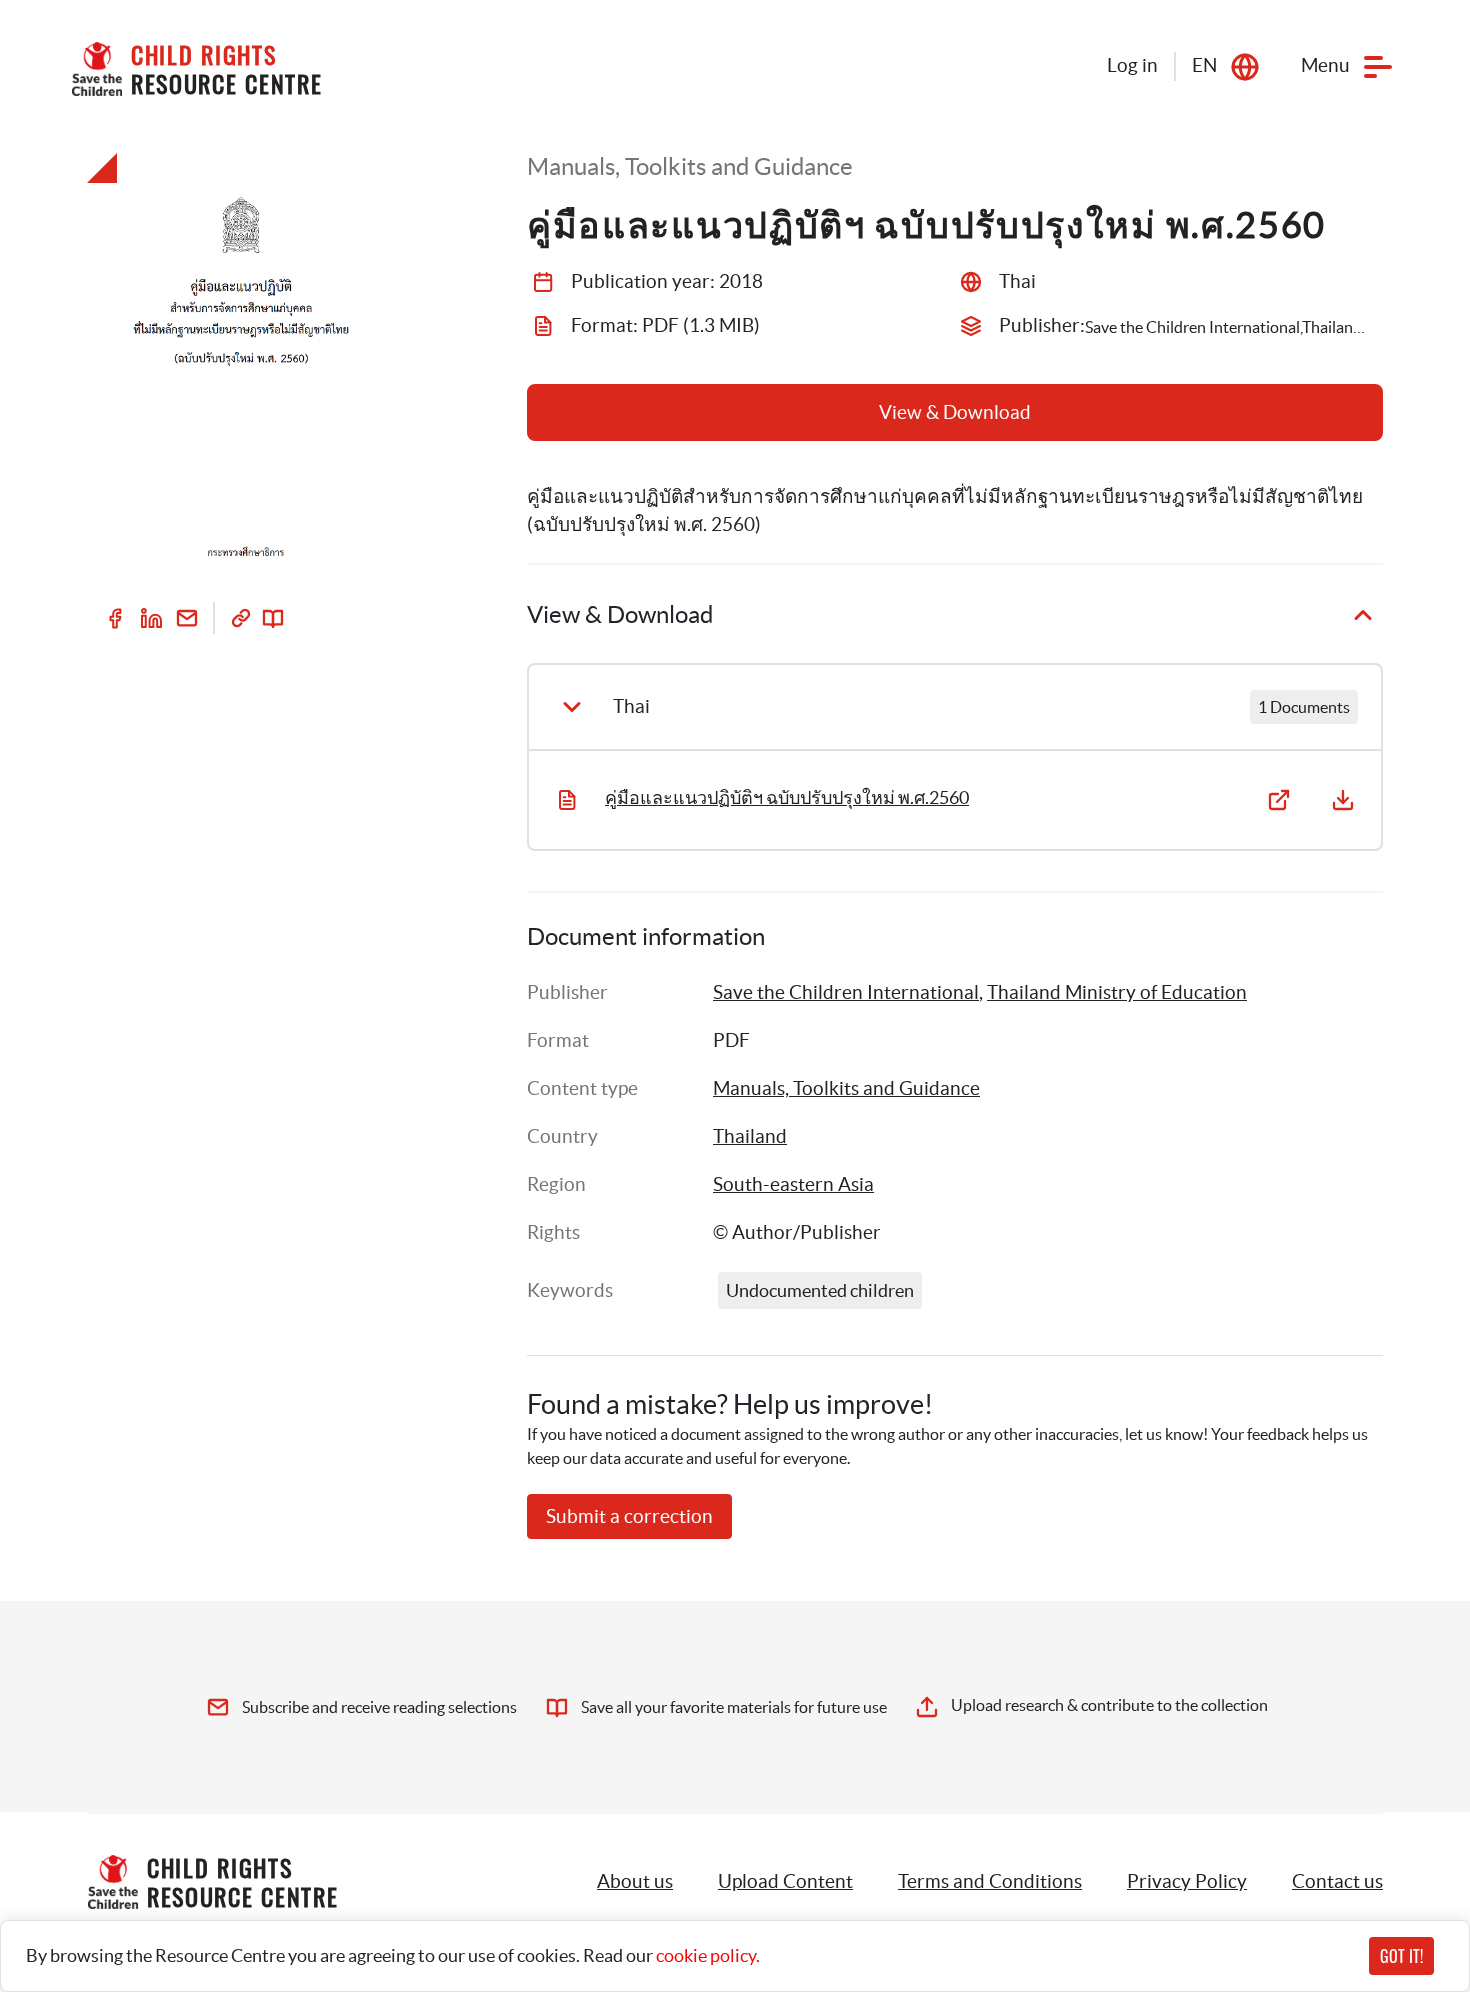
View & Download (955, 412)
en (1204, 65)
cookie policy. (708, 1955)
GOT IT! (1401, 1956)
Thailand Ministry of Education (1117, 992)
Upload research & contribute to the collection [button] (1109, 1705)
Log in (1132, 65)
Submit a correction (629, 1516)
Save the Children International (846, 992)
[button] (785, 1882)
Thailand (750, 1136)
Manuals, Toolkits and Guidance (846, 1088)
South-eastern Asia (793, 1184)
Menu (1325, 65)
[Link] (241, 618)
